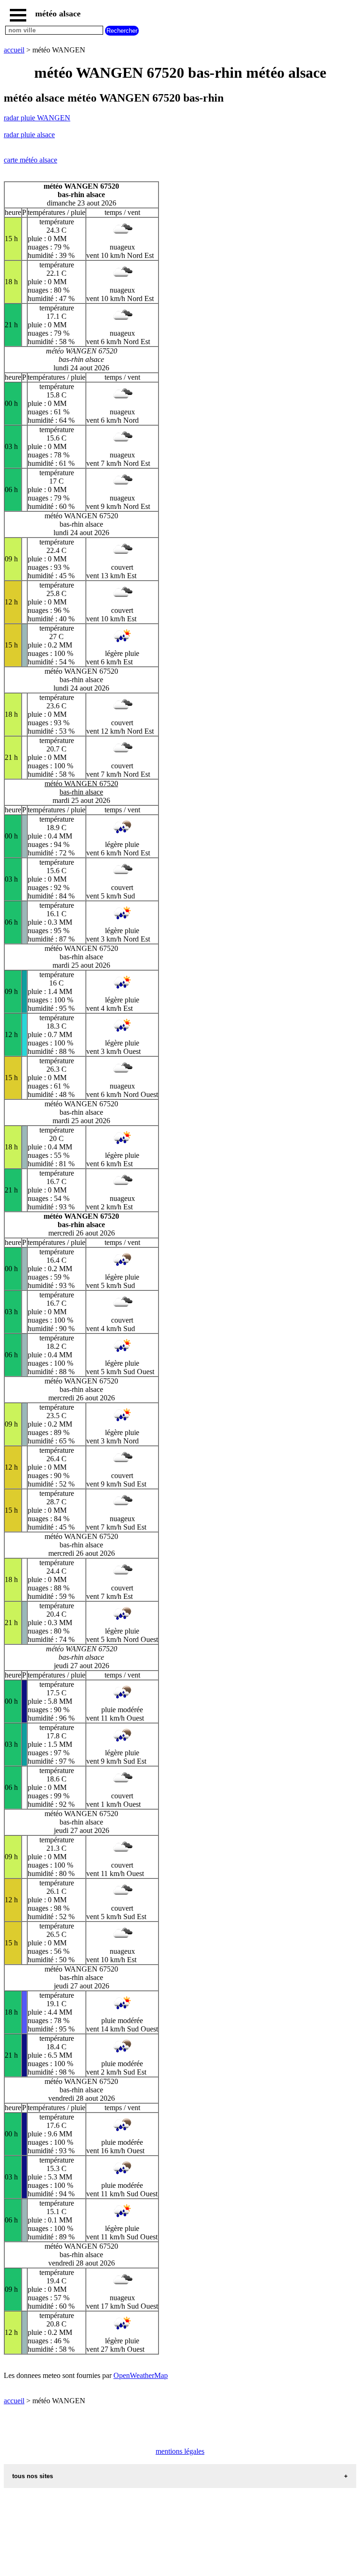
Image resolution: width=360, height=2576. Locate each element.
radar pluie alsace (29, 135)
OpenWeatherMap (141, 2375)
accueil (14, 50)
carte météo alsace (30, 160)
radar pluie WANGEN (37, 118)
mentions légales (180, 2451)
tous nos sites (33, 2476)
